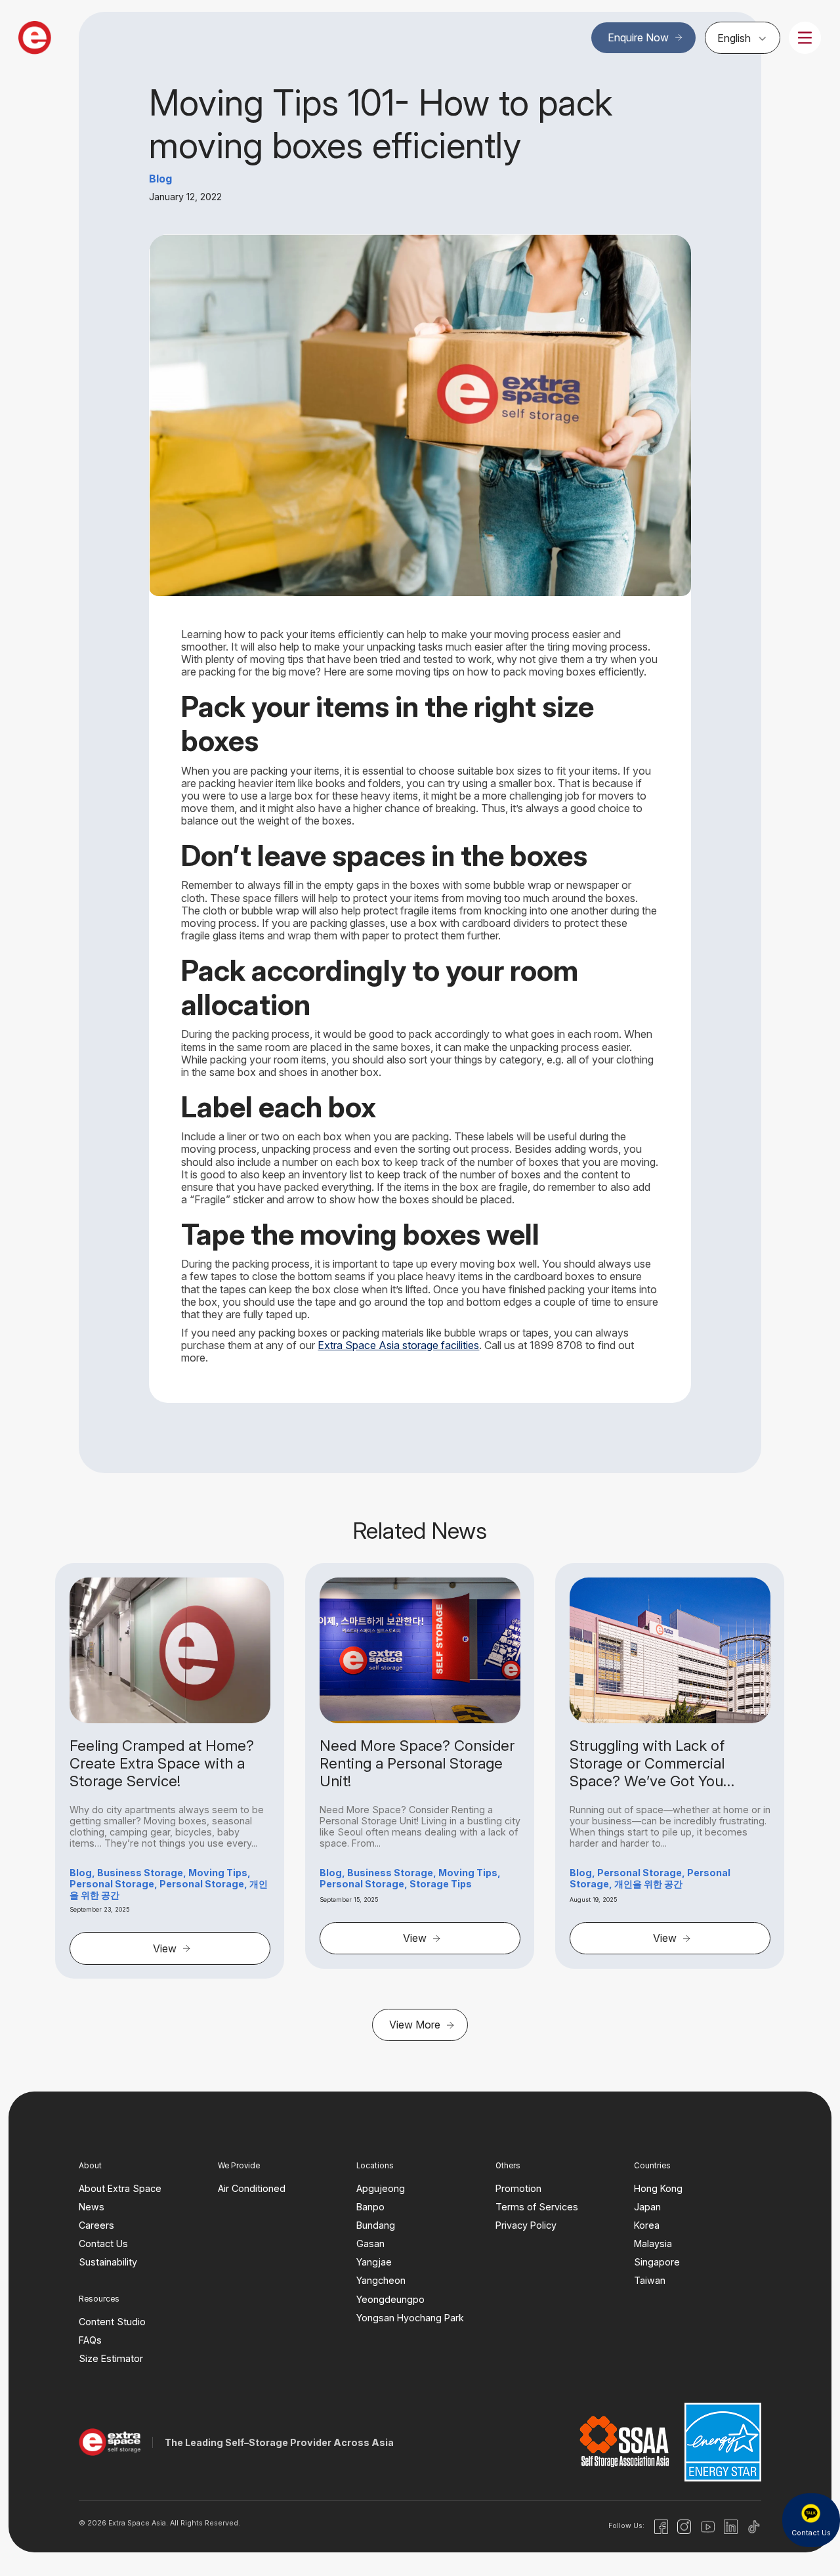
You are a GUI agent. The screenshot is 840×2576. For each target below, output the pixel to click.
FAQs (90, 2340)
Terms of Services (537, 2207)
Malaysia (653, 2243)
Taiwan (650, 2281)
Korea (647, 2225)
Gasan (370, 2243)
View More (415, 2025)
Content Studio (112, 2322)
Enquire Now (638, 37)
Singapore (657, 2262)
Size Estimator (111, 2358)
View (165, 1948)
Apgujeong (381, 2188)
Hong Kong (658, 2188)
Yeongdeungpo (390, 2299)
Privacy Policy (526, 2225)
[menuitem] (743, 37)
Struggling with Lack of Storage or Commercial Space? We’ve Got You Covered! (647, 1763)
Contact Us (103, 2243)
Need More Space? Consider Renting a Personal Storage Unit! (417, 1763)
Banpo (370, 2207)
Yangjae (374, 2262)
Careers (96, 2225)
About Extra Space (120, 2188)
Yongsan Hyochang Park (410, 2318)
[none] (743, 37)
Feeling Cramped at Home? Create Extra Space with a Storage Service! (162, 1763)
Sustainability (108, 2262)
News (92, 2207)
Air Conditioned (252, 2188)
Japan (647, 2207)
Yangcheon (381, 2281)
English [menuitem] (734, 38)
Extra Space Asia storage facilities (398, 1345)
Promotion (518, 2188)
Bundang (376, 2225)
